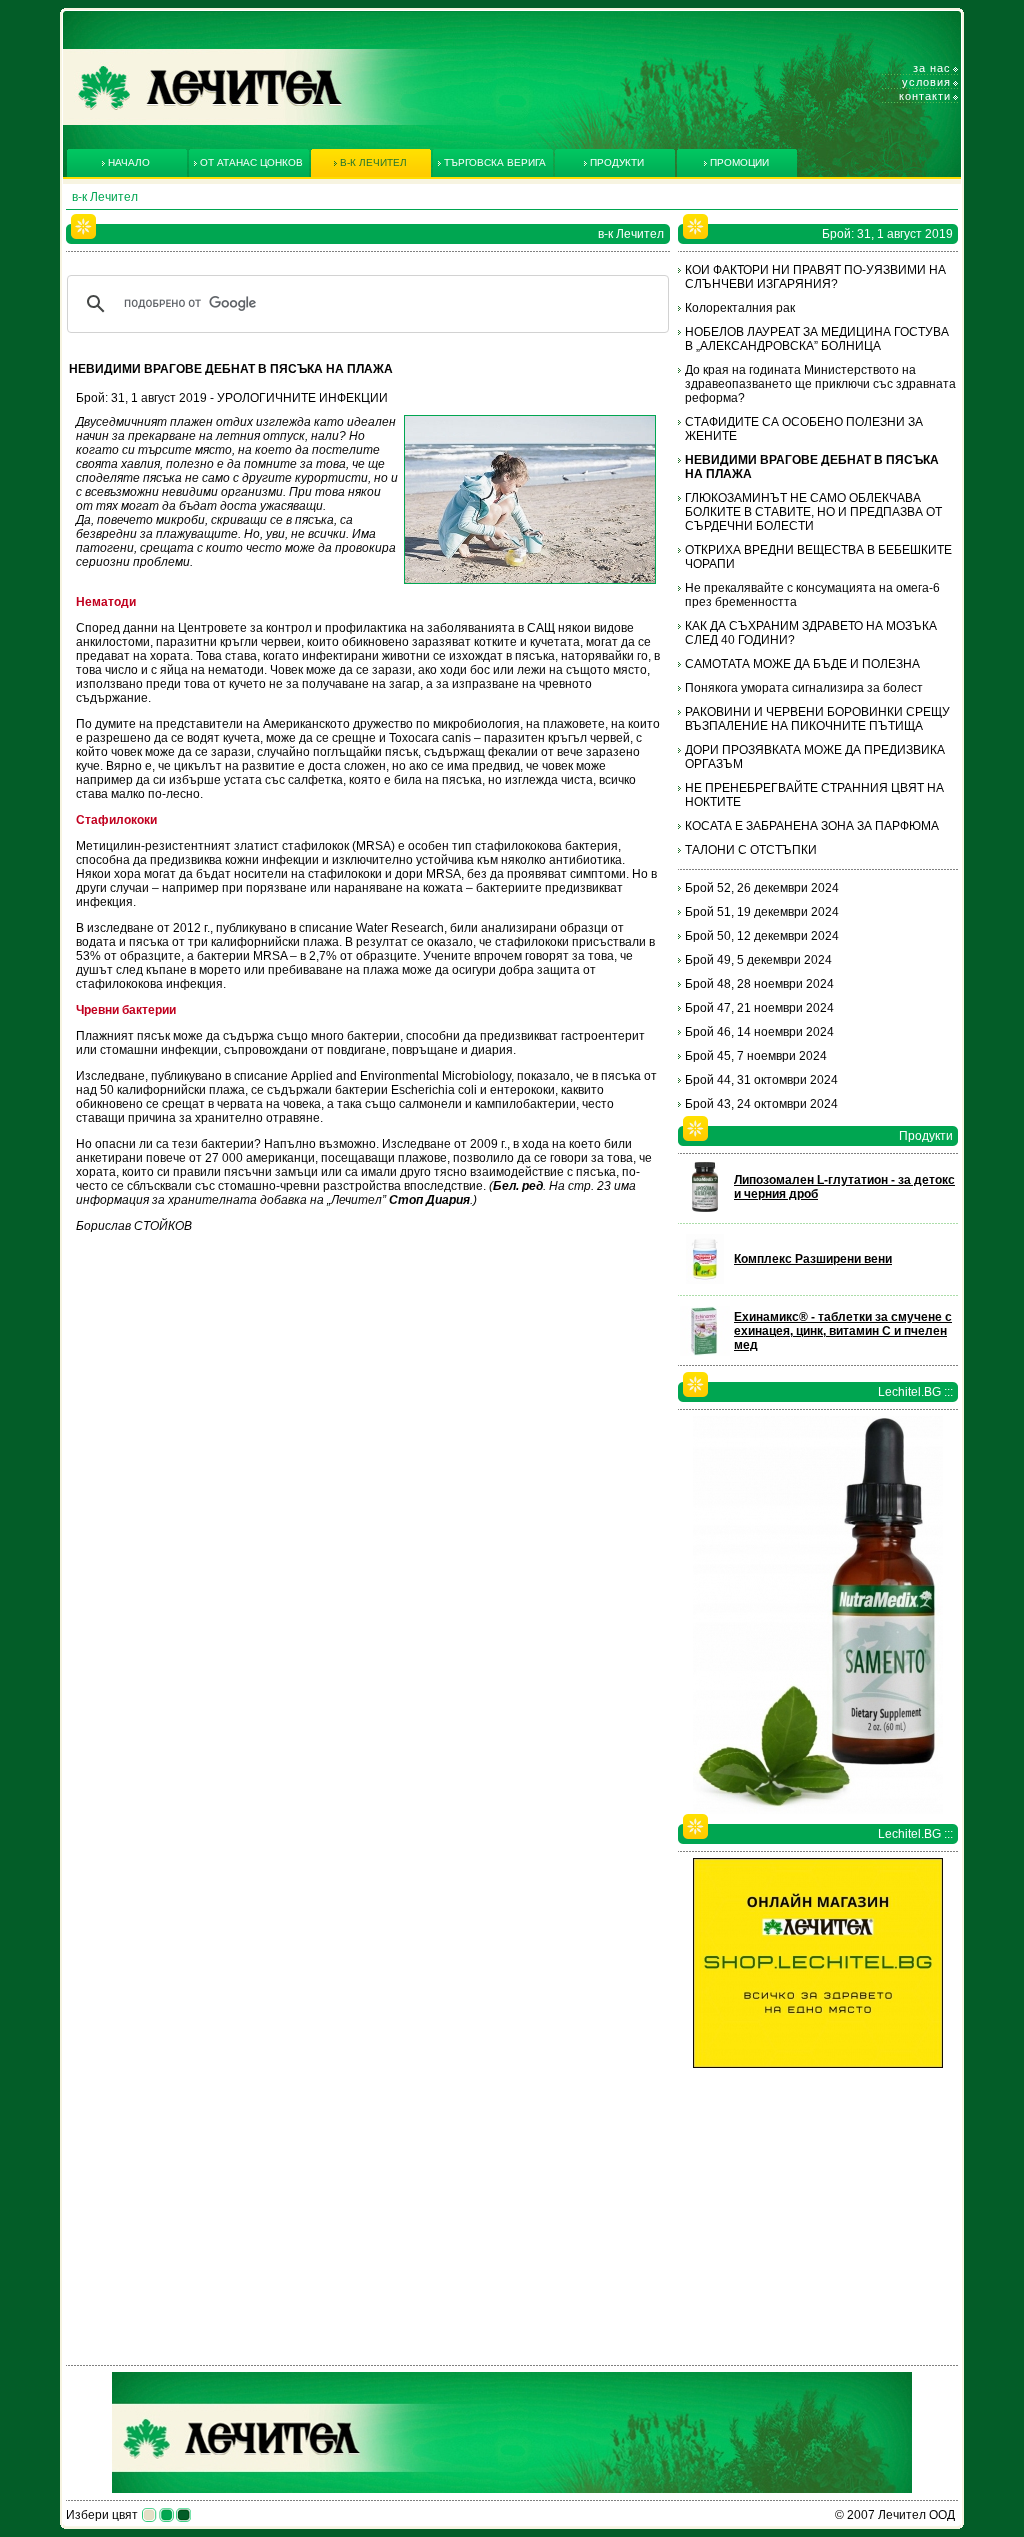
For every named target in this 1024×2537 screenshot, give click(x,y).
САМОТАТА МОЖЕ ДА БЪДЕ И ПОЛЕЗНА (802, 664)
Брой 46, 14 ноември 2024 (759, 1032)
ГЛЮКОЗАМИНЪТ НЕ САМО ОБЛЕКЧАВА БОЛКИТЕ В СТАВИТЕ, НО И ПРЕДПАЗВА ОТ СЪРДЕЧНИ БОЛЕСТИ (813, 512)
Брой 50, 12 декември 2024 (762, 936)
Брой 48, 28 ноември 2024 (759, 984)
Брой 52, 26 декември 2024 (762, 888)
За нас (932, 68)
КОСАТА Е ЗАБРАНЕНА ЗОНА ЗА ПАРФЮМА (812, 826)
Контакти (925, 96)
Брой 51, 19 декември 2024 (762, 912)
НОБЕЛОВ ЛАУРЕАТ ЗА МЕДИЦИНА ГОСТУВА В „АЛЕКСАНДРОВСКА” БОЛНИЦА (817, 339)
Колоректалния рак (740, 308)
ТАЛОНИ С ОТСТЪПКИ (751, 850)
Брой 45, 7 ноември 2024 (756, 1056)
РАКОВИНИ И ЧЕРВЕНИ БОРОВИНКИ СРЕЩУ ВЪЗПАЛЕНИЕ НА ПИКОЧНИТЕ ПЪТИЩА (817, 719)
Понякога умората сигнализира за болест (804, 688)
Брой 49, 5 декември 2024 (758, 960)
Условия (926, 82)
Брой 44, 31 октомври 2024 (761, 1080)
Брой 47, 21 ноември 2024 (759, 1008)
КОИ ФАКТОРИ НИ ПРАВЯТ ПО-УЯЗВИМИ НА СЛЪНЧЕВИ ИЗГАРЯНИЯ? (815, 277)
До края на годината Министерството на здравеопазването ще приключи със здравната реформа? (820, 384)
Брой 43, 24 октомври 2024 (761, 1104)
